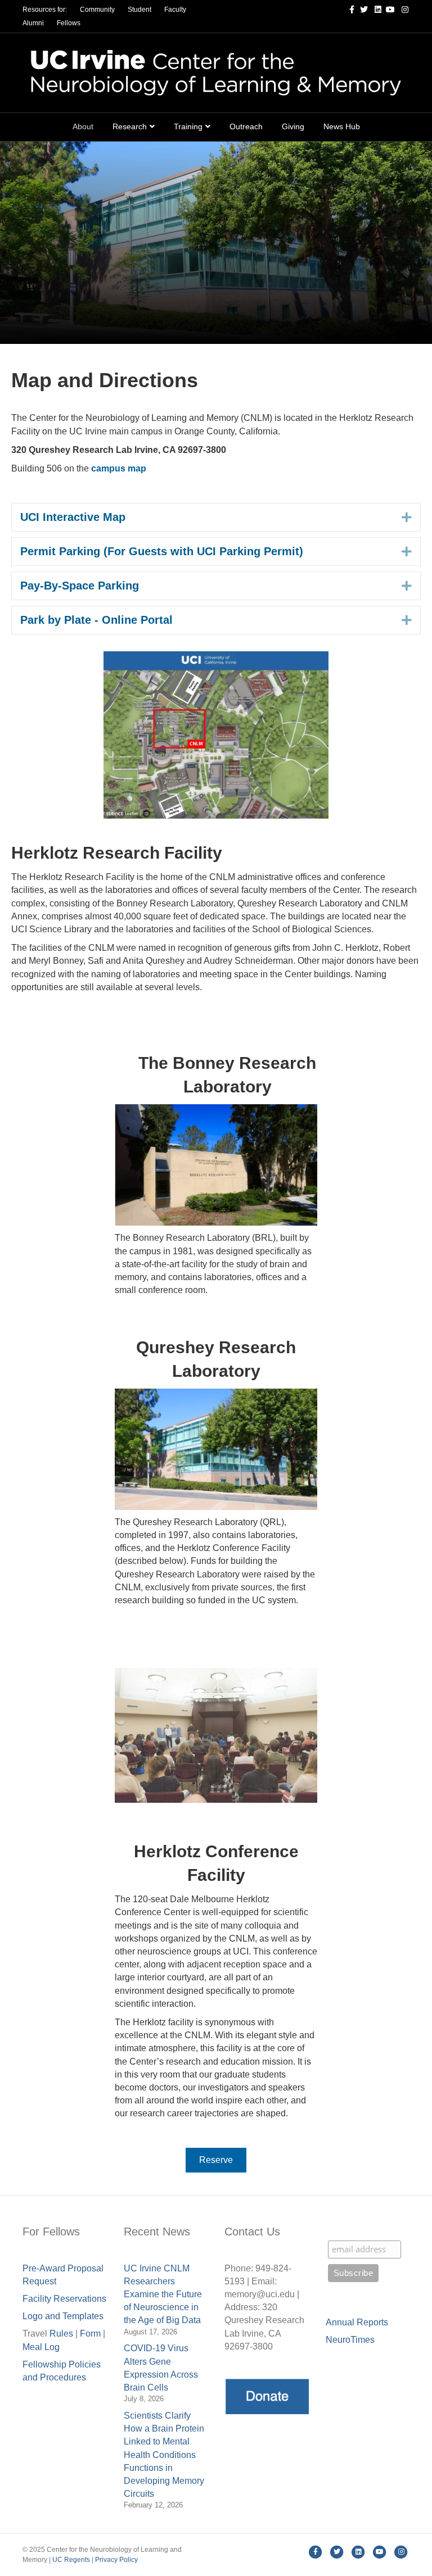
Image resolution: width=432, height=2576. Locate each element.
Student (139, 10)
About (83, 126)
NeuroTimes (350, 2340)
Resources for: (45, 10)
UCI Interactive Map (73, 517)
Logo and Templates (63, 2316)
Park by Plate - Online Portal (96, 620)
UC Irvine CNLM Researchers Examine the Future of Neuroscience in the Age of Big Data (163, 2294)
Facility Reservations (64, 2299)
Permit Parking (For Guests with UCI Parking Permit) (162, 551)
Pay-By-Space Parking (80, 586)
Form (90, 2334)
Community (97, 10)
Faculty (175, 10)
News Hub (342, 126)
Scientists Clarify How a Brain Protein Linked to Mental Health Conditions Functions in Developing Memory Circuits (164, 2455)
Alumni (33, 23)
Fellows (69, 23)
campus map (119, 468)
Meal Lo (41, 2347)
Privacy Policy (116, 2560)
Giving (293, 126)
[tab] (216, 517)
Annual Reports (357, 2322)
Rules (61, 2334)
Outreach (246, 126)
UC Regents (71, 2560)
